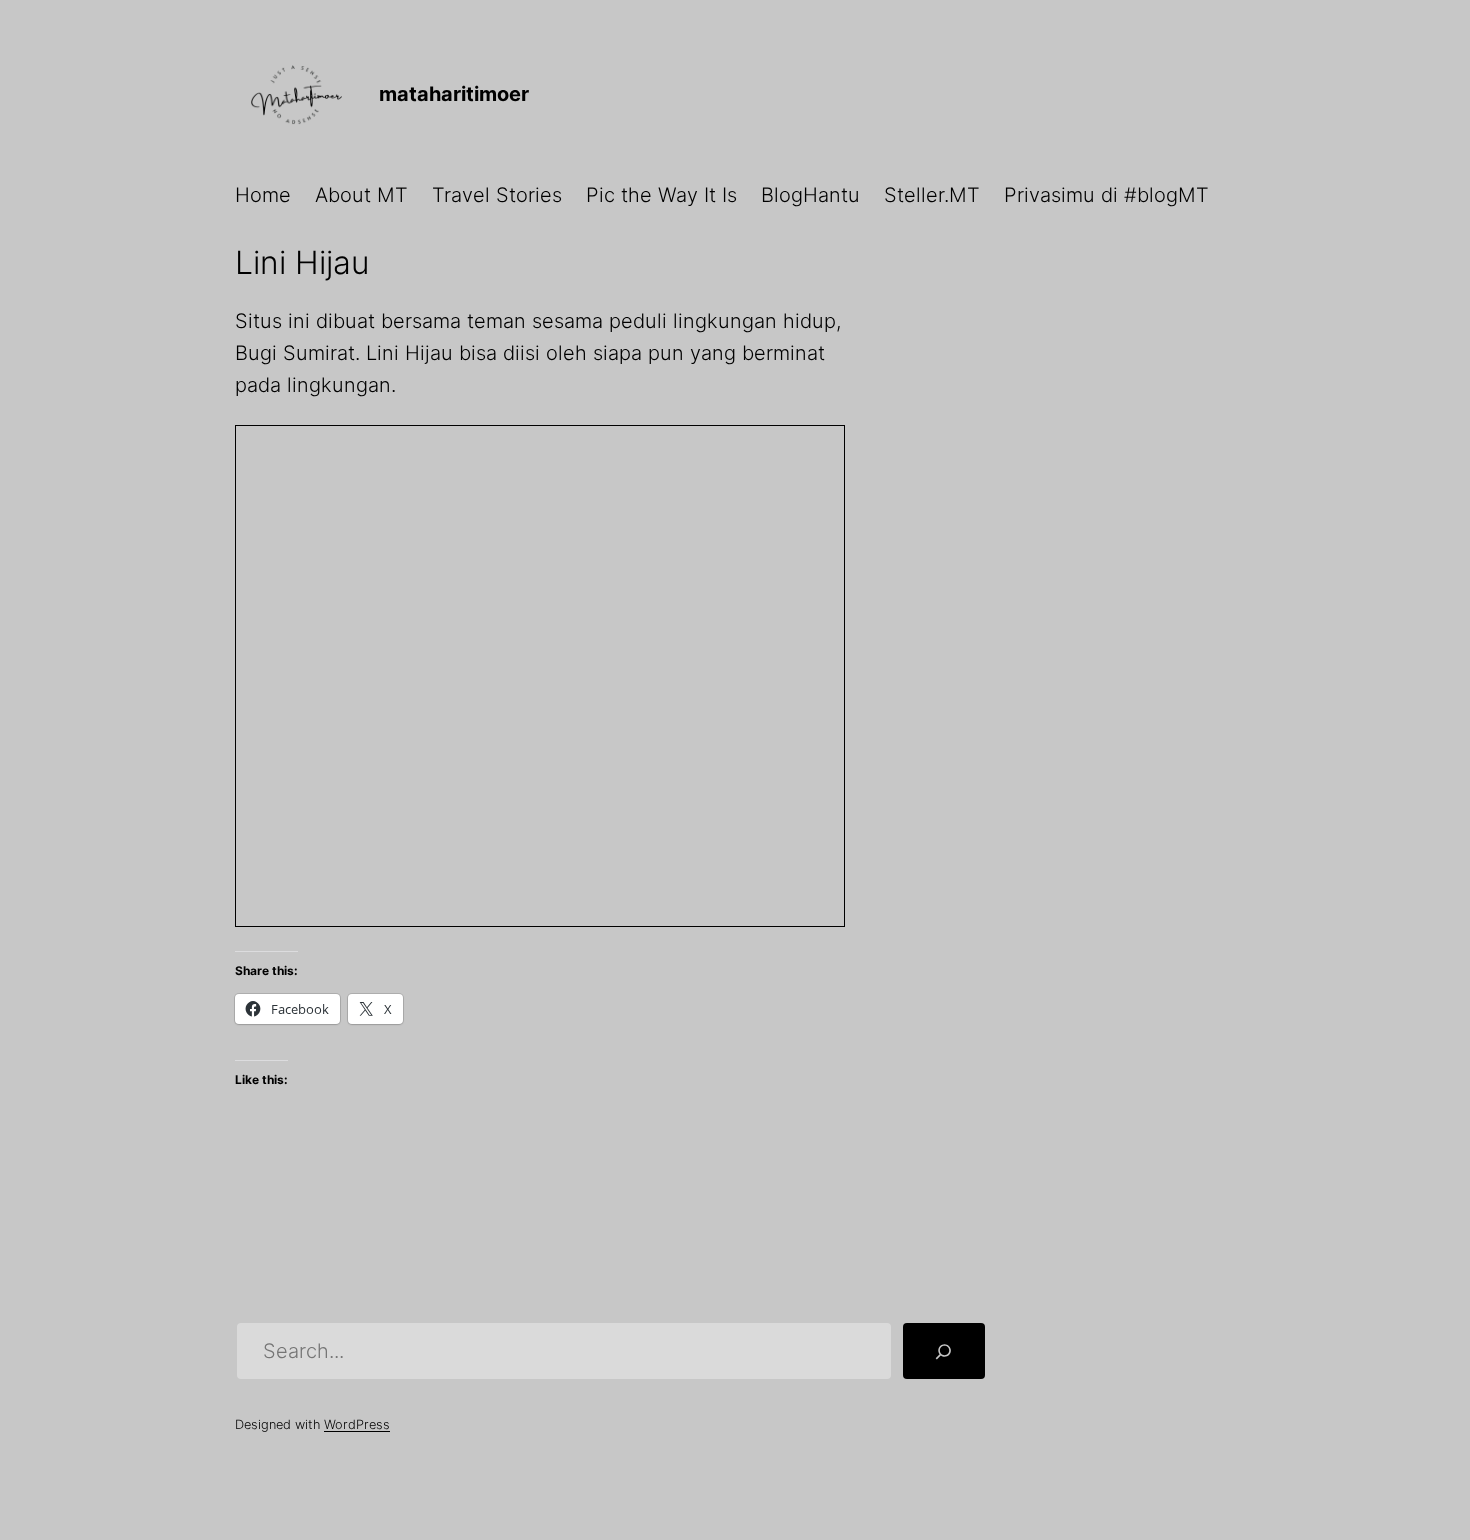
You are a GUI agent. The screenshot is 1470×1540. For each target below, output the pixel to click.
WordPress (357, 1424)
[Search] (944, 1351)
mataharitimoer (454, 94)
